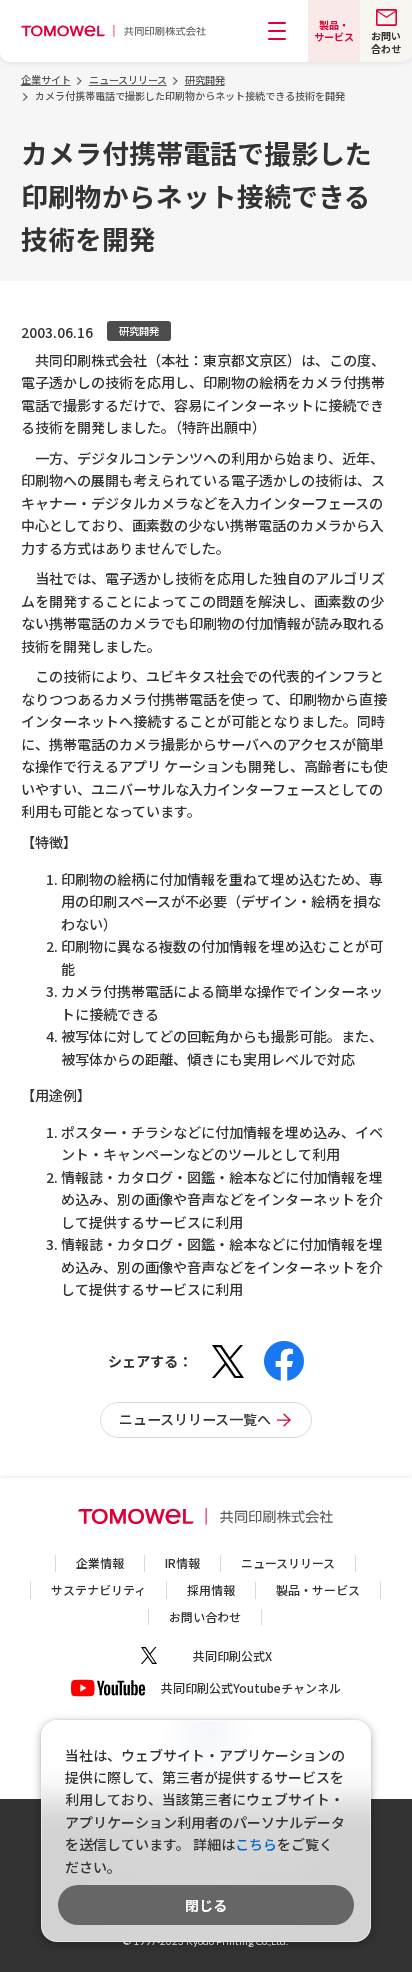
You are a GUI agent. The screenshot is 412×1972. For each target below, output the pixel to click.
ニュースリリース (288, 1562)
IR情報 (182, 1562)
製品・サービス (318, 1589)
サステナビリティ (98, 1589)
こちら (256, 1844)
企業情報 (100, 1562)
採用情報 (211, 1589)
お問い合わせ (205, 1616)
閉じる (206, 1905)
